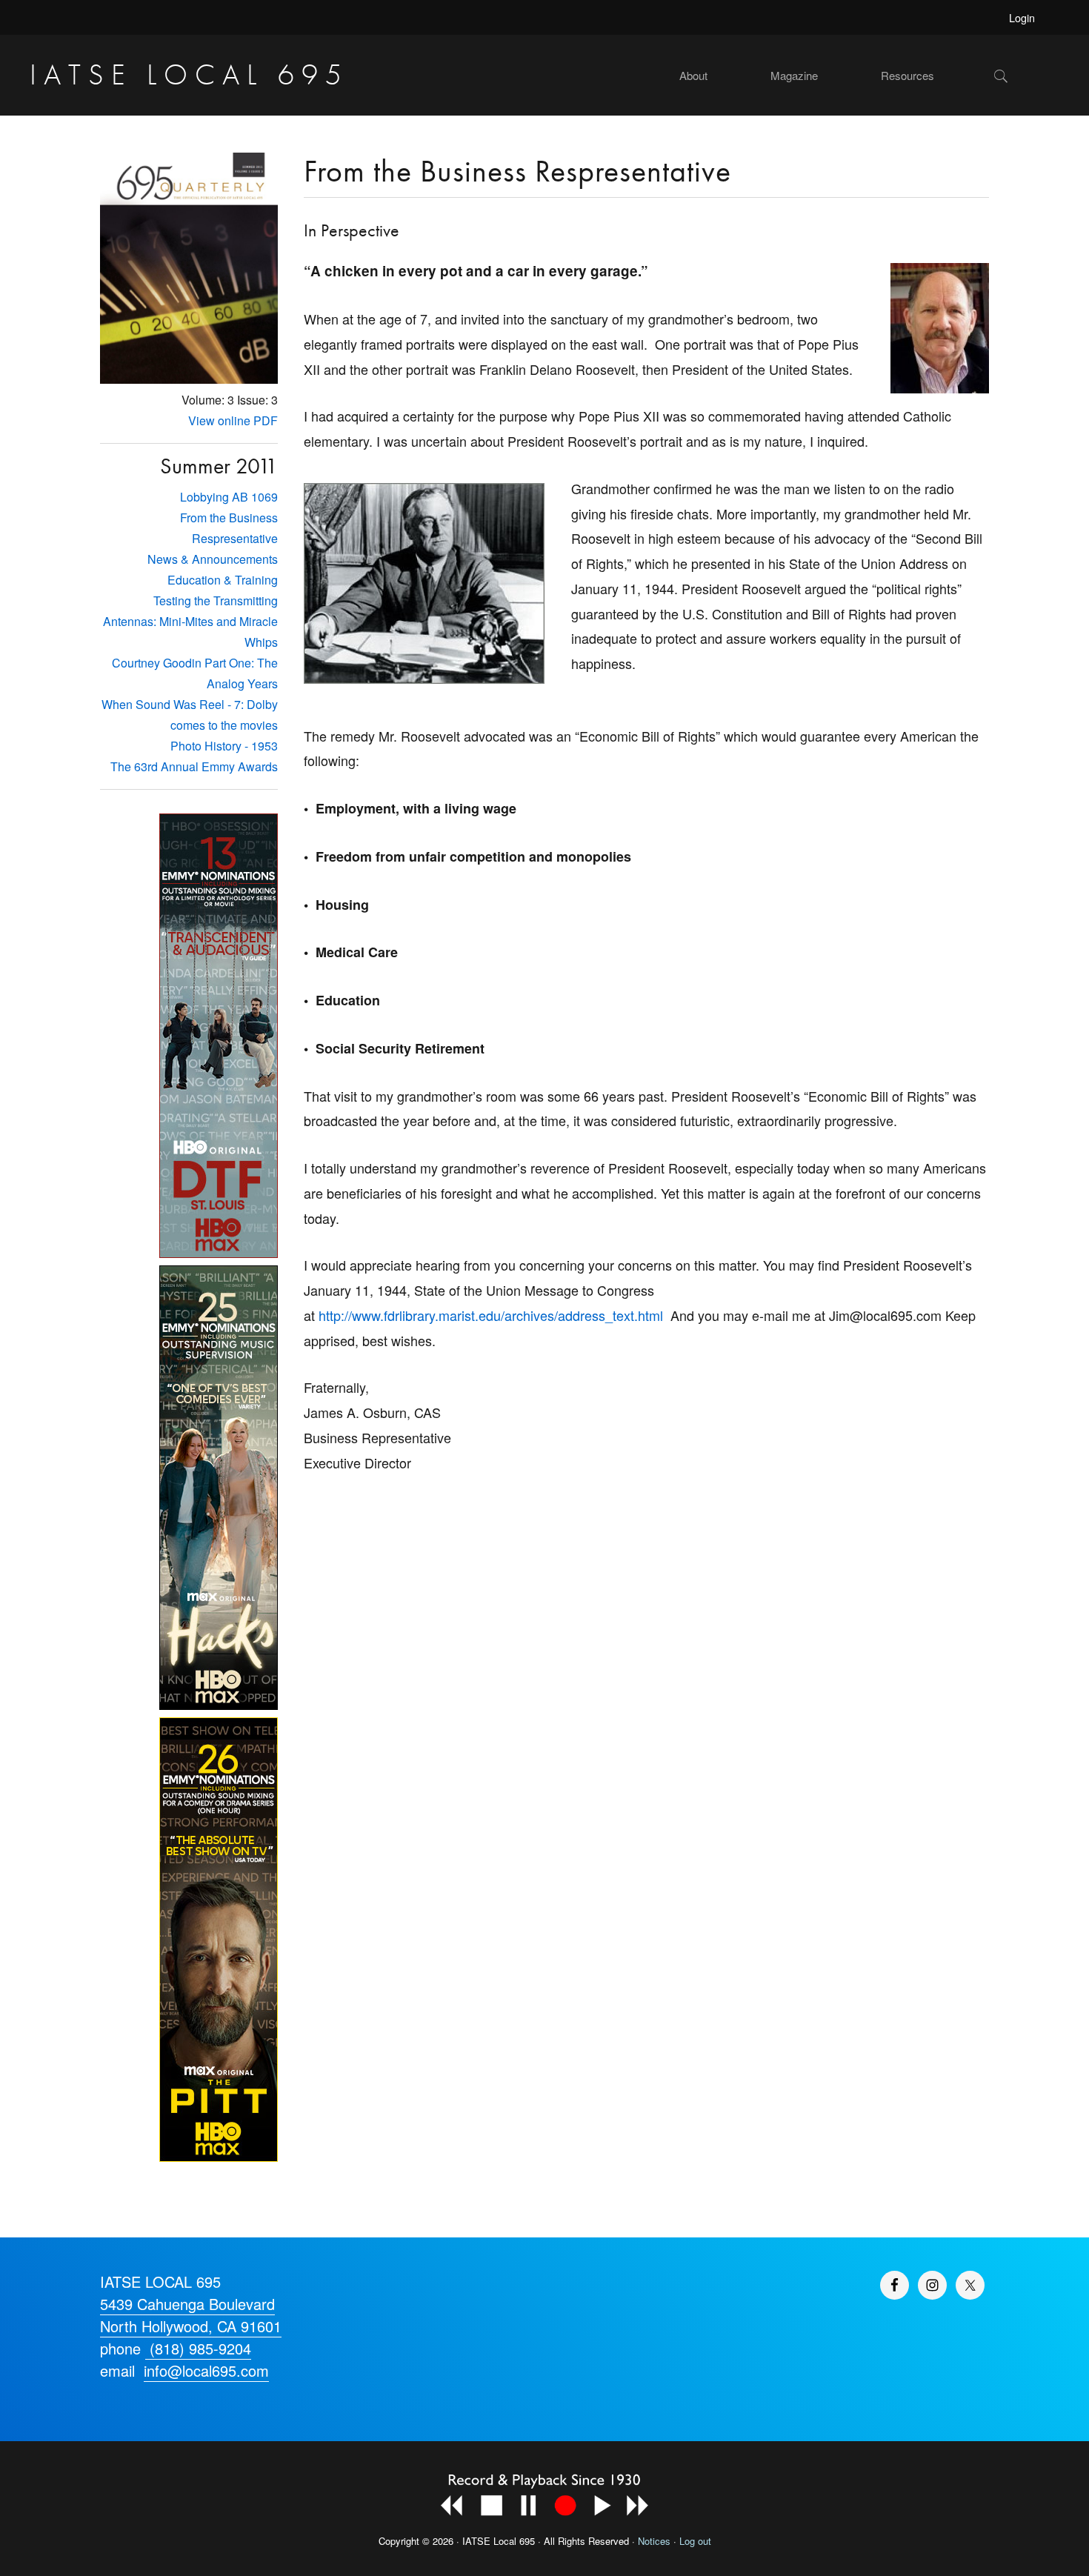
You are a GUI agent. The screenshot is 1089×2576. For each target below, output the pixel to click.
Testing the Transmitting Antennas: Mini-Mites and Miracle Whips (190, 621)
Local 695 (514, 2541)
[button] (1026, 76)
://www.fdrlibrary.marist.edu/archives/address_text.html (502, 1315)
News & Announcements (213, 559)
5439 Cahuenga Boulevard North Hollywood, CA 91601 (191, 2315)
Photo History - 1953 (224, 746)
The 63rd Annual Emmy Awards (194, 766)
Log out (695, 2541)
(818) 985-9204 (198, 2348)
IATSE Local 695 (189, 74)
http (330, 1315)
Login (1022, 17)
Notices (654, 2541)
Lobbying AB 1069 (229, 497)
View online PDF (233, 420)
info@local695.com (206, 2370)
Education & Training (223, 580)
